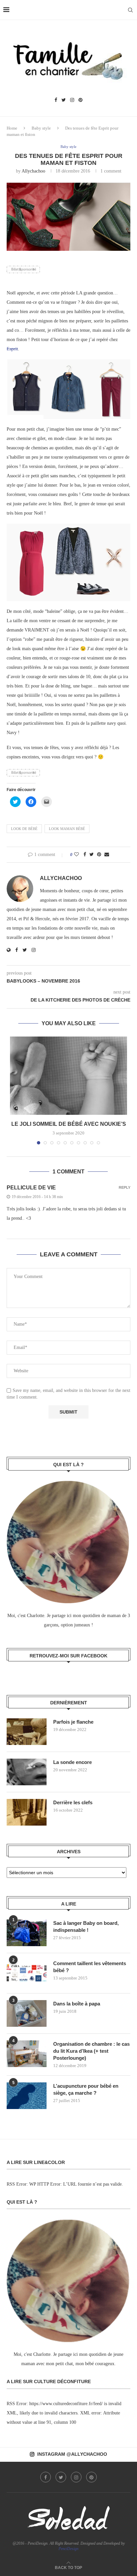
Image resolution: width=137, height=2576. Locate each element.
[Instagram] (72, 100)
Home (12, 128)
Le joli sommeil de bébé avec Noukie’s (69, 1124)
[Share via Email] (107, 855)
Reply (125, 1188)
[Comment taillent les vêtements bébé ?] (27, 1973)
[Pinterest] (80, 100)
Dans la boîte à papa (77, 2004)
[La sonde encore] (27, 1772)
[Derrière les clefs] (27, 1812)
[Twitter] (64, 100)
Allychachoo (33, 171)
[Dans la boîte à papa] (27, 2013)
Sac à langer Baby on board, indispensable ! (86, 1927)
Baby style (41, 128)
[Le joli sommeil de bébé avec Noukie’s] (68, 1076)
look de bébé (24, 829)
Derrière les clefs (73, 1802)
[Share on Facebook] (85, 855)
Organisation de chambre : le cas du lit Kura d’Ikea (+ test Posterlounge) (91, 2051)
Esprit (12, 349)
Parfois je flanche (73, 1722)
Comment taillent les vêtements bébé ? (90, 1967)
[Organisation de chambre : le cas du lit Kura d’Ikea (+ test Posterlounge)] (27, 2054)
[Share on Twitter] (92, 855)
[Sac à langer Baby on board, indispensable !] (27, 1933)
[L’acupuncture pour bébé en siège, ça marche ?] (27, 2096)
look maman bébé (67, 829)
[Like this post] (76, 855)
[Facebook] (56, 100)
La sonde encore (72, 1762)
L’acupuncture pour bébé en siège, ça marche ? (86, 2089)
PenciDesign (68, 2549)
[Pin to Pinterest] (99, 855)
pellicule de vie (31, 1188)
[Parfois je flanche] (27, 1732)
